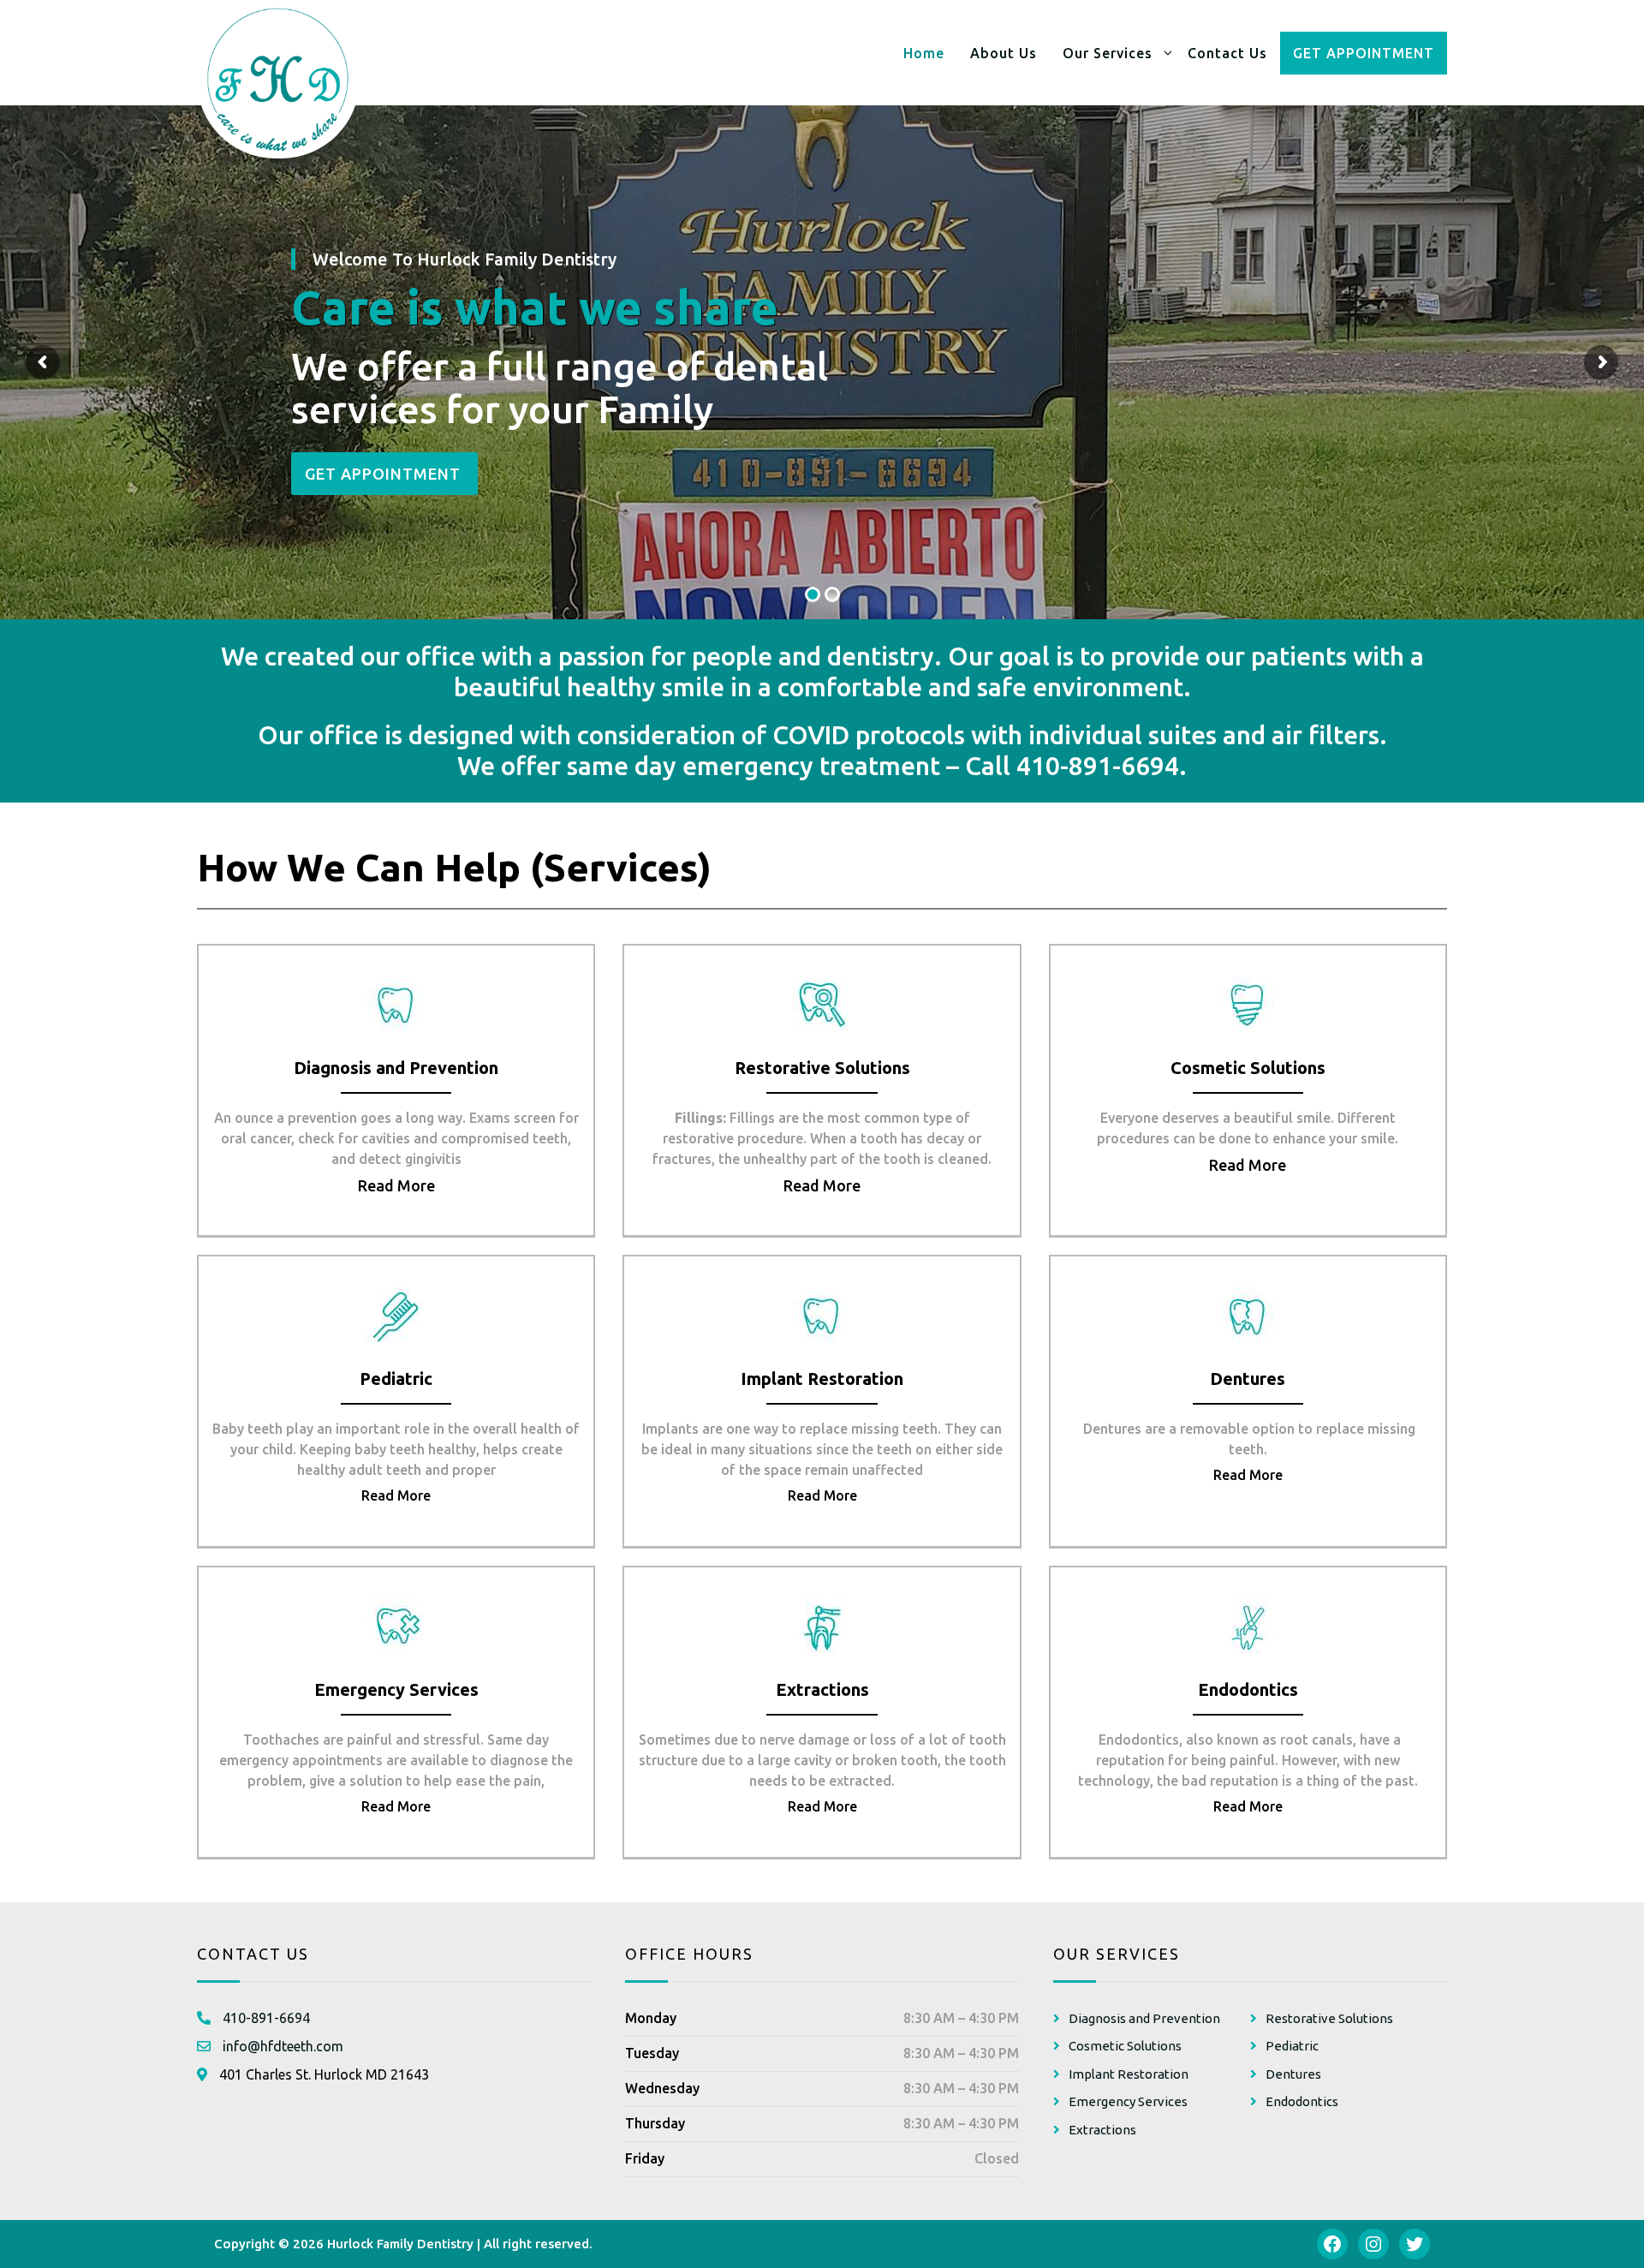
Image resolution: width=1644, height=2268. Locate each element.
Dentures (1293, 2074)
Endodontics (1302, 2101)
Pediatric (1292, 2046)
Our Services (1108, 53)
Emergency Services (1128, 2101)
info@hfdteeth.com (283, 2046)
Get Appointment (1364, 53)
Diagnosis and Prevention (1144, 2018)
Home (924, 53)
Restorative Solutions (1329, 2018)
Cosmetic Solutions (1125, 2046)
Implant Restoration (1129, 2074)
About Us (1004, 53)
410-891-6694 (1098, 766)
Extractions (1102, 2130)
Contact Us (1227, 53)
